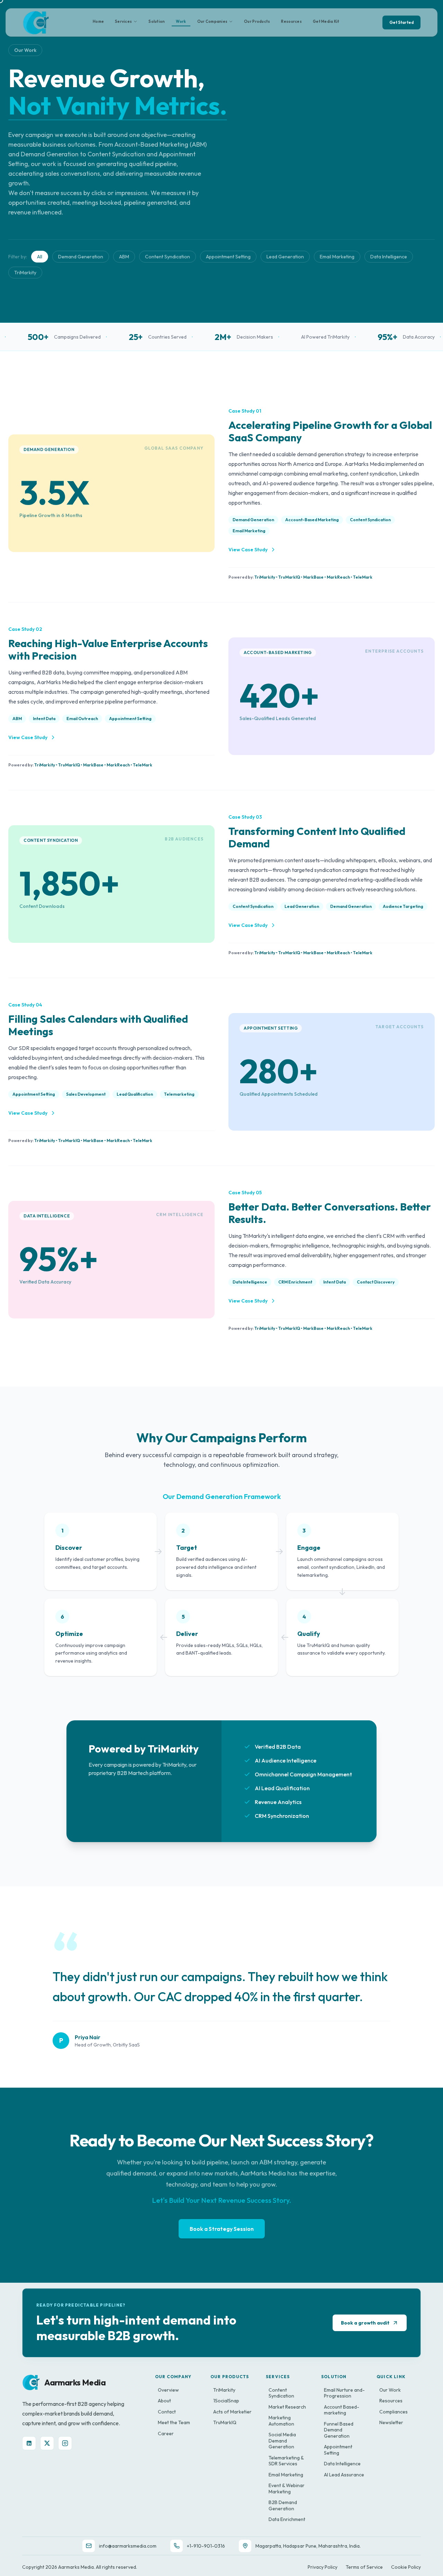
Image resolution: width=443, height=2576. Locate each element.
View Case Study (248, 550)
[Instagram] (65, 2443)
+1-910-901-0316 (206, 2546)
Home (98, 21)
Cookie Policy (406, 2567)
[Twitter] (47, 2443)
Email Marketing (337, 257)
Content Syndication (168, 257)
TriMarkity (25, 273)
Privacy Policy (323, 2567)
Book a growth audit (365, 2323)
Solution (157, 21)
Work (181, 21)
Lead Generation (285, 257)
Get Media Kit (326, 21)
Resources (291, 21)
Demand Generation (81, 257)
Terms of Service (364, 2567)
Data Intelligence (389, 257)
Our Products (257, 21)
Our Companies (213, 21)
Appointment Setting (228, 257)
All (40, 257)
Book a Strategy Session (222, 2229)
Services (123, 21)
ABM (124, 257)
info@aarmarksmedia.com (128, 2546)
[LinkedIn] (29, 2443)
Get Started (401, 22)
